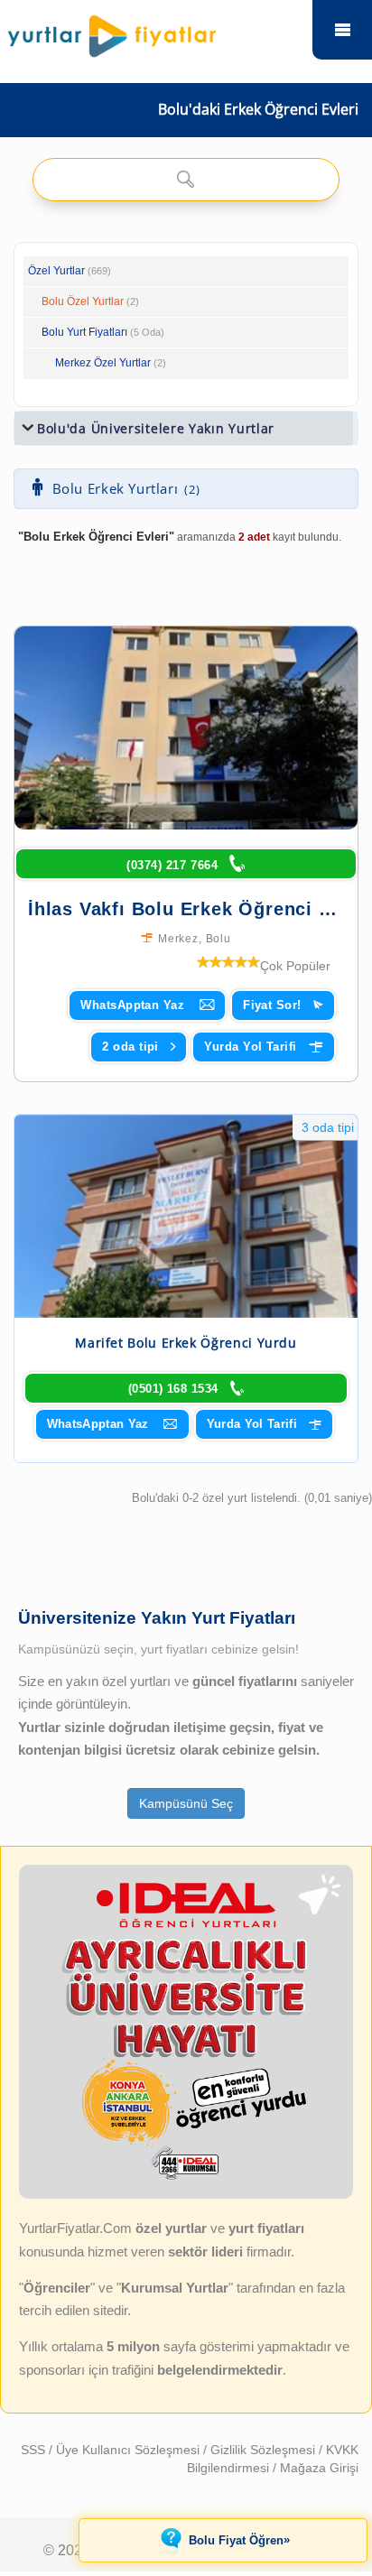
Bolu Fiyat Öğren (239, 2540)
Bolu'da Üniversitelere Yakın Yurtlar (156, 428)
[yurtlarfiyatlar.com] (153, 32)
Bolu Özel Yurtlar (83, 301)
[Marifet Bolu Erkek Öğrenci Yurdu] (186, 1216)
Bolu (219, 939)
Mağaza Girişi (319, 2468)
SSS (35, 2450)
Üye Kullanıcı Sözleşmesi (130, 2450)
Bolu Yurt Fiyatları (103, 332)
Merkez (178, 939)
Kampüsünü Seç (186, 1803)
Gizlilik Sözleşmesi (265, 2450)
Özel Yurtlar (56, 271)
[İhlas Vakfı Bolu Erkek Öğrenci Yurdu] (186, 728)
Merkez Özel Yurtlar (103, 363)
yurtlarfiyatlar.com (342, 30)
